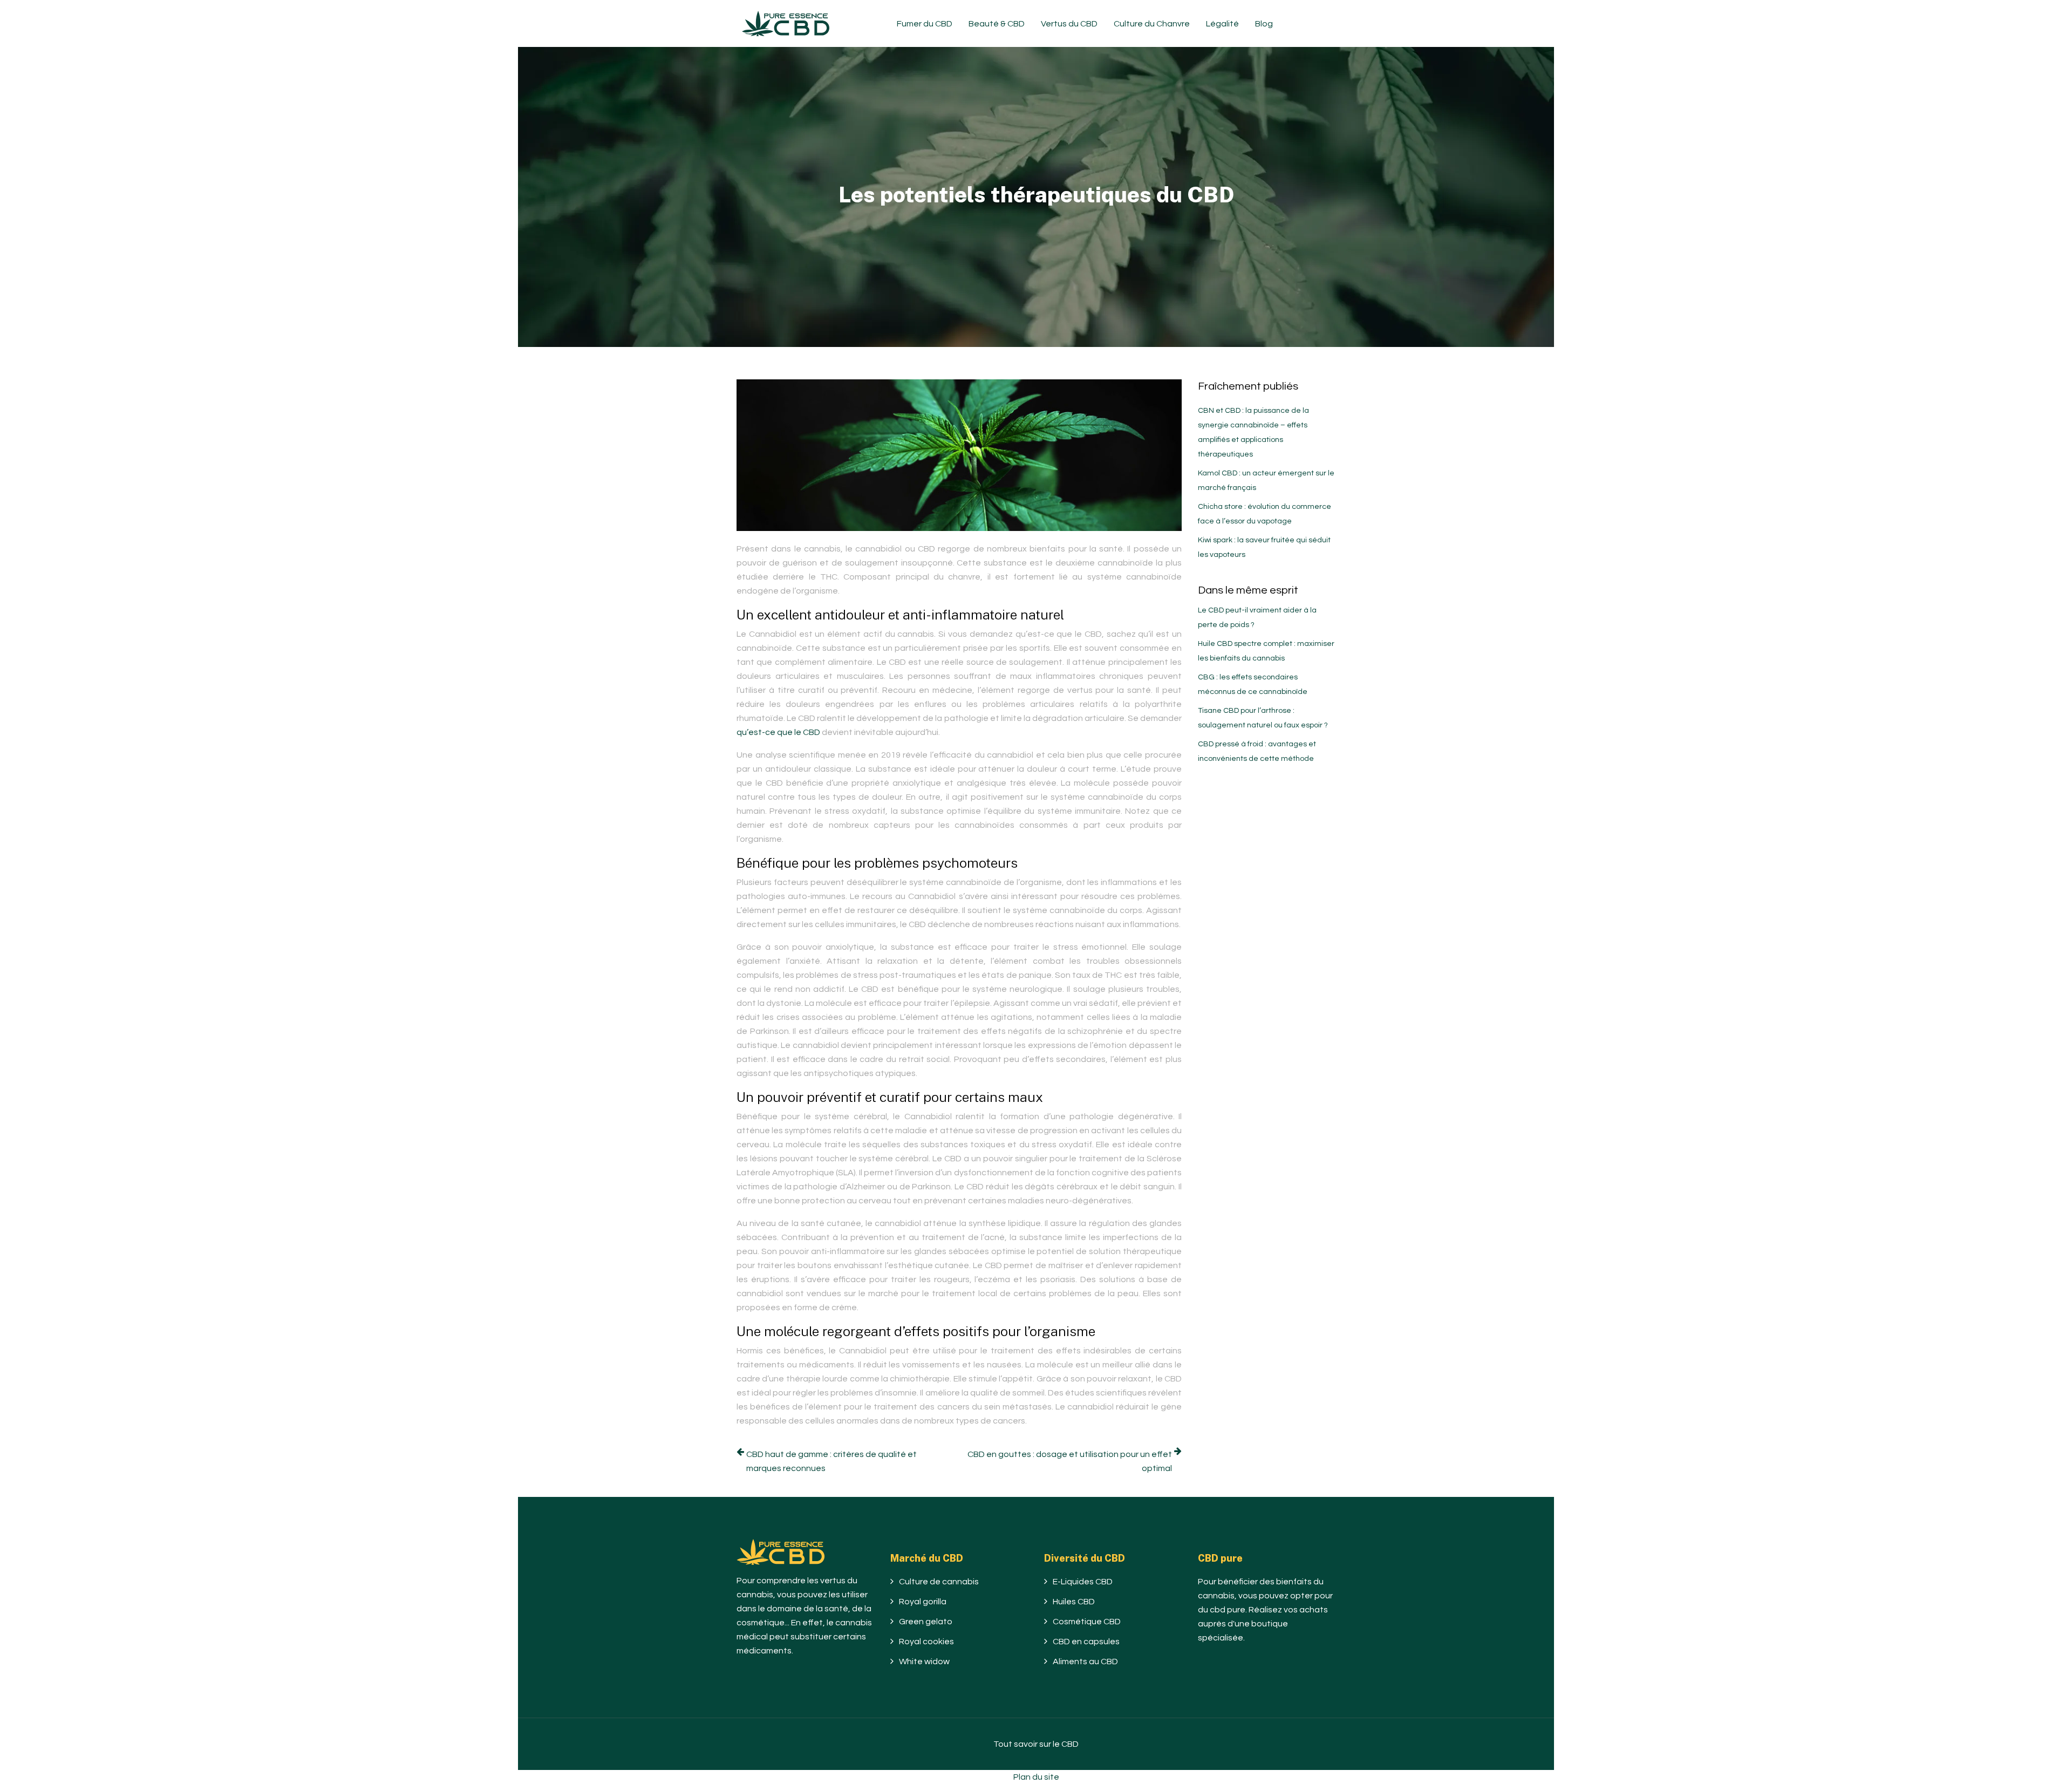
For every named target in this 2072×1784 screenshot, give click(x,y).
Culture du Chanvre (1152, 24)
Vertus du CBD (1069, 24)
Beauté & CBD (997, 24)
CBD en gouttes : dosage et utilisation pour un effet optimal (1070, 1461)
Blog (1264, 24)
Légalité (1222, 24)
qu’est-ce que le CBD (778, 732)
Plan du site (1036, 1777)
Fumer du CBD (925, 24)
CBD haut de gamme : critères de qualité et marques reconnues (831, 1461)
